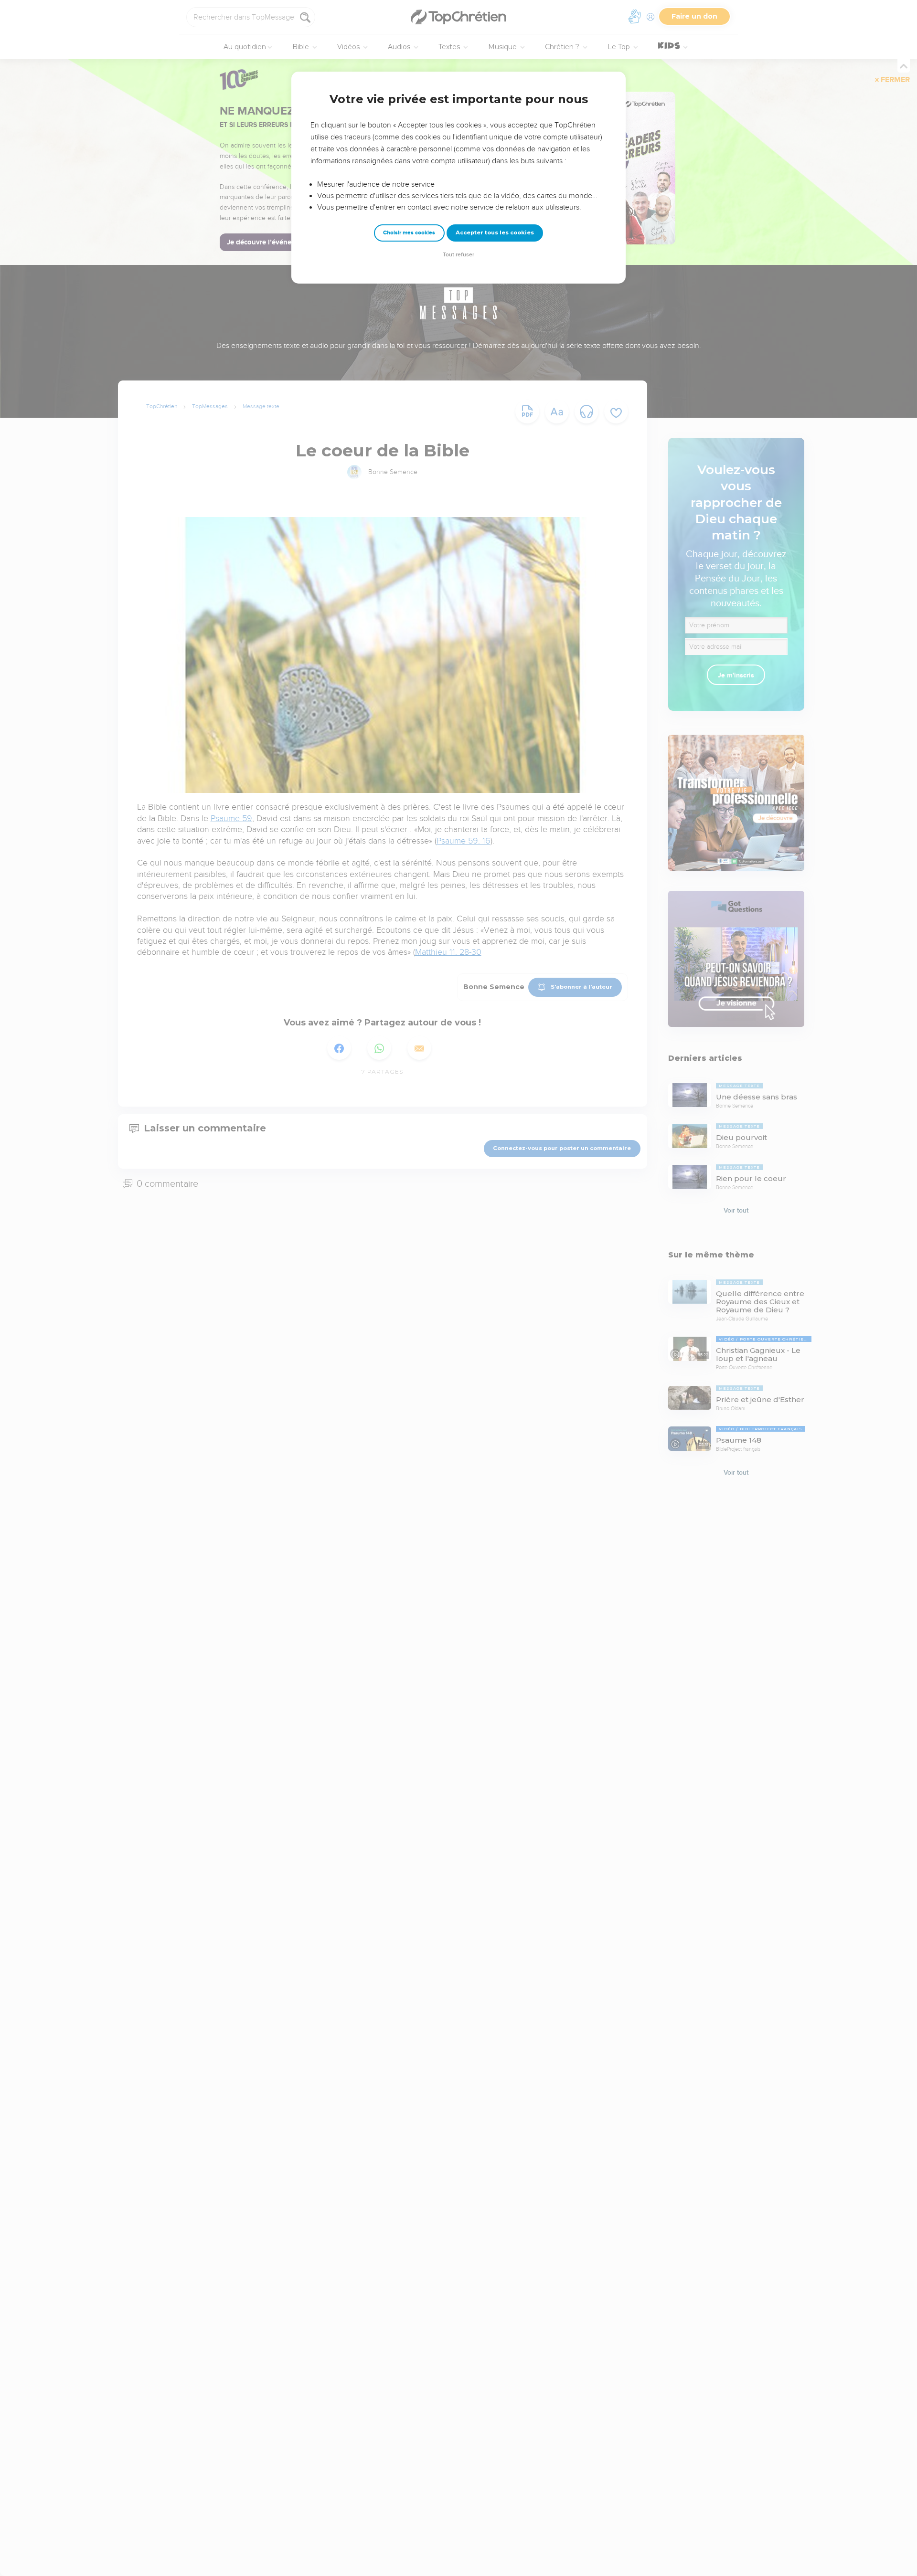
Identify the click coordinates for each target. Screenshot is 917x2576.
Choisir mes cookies (409, 233)
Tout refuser (458, 255)
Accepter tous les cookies (495, 232)
